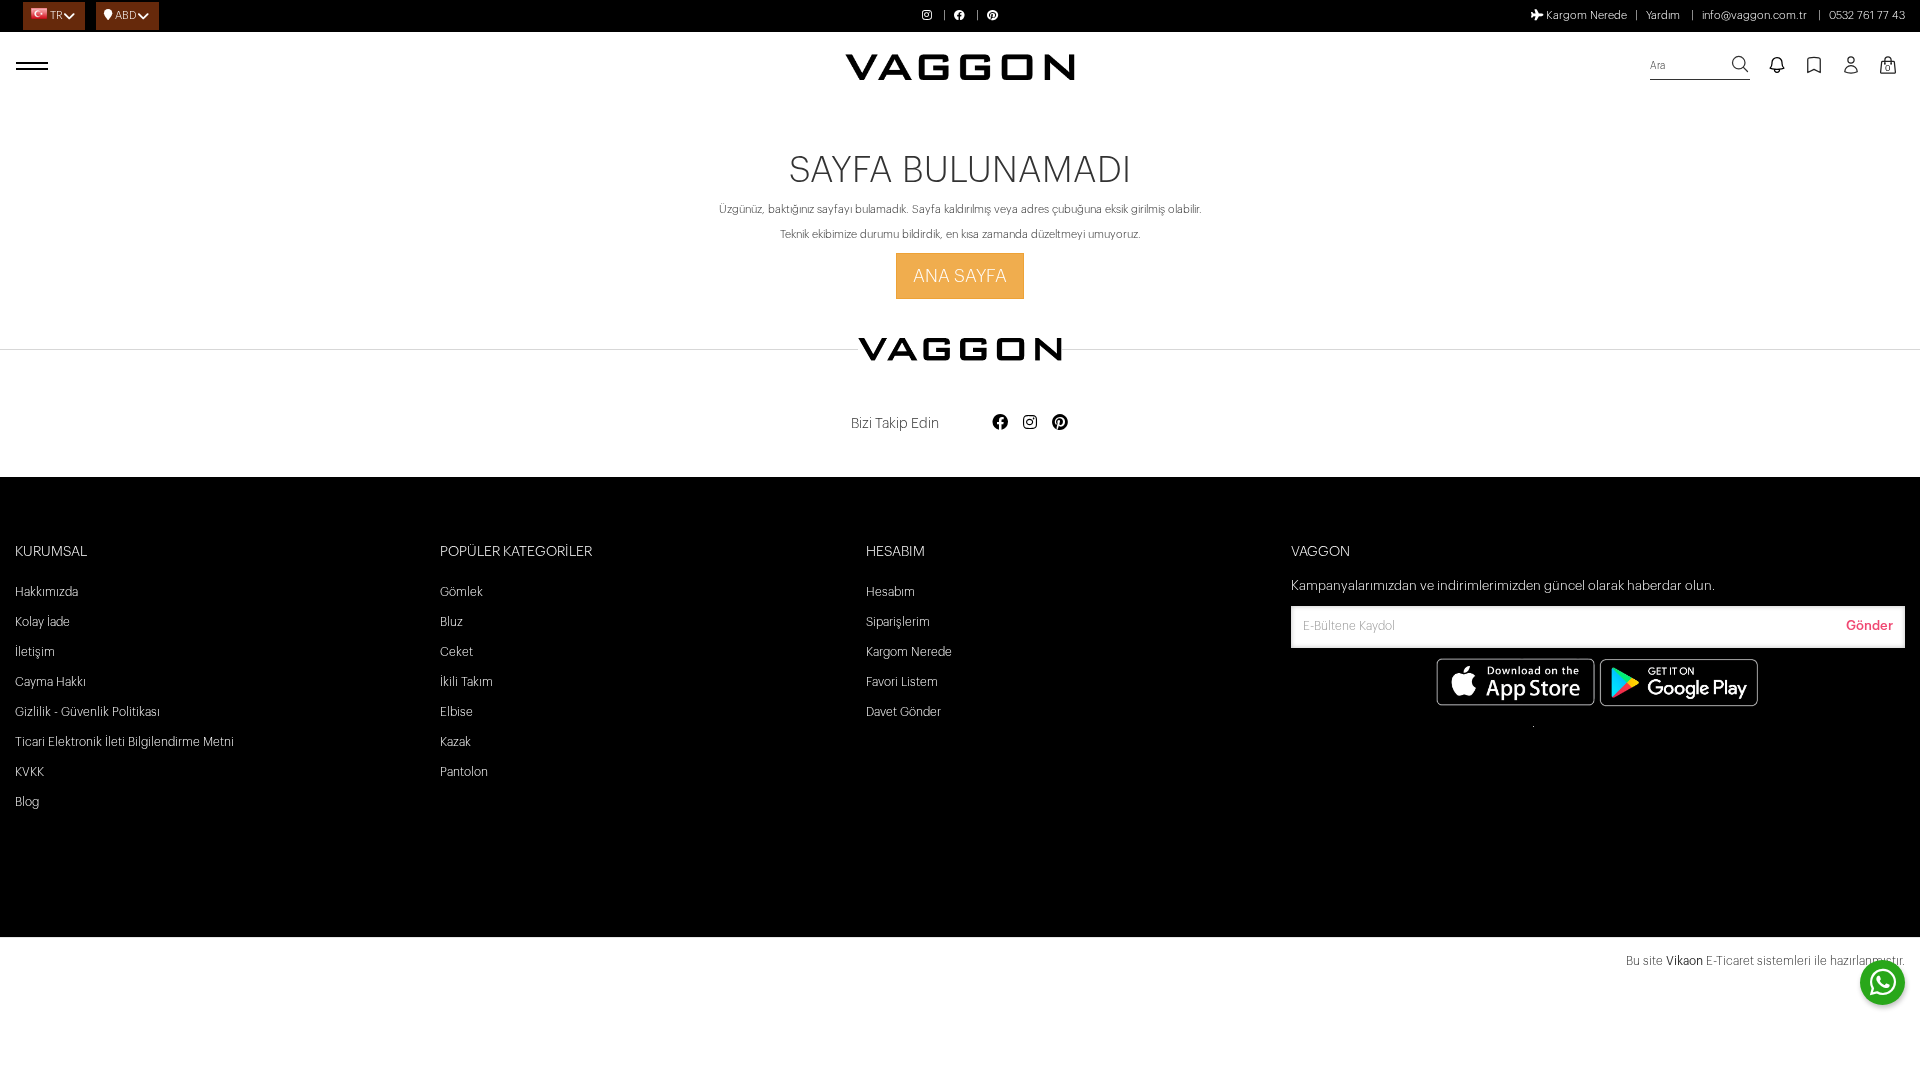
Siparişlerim (898, 622)
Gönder (1869, 625)
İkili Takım (466, 682)
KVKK (29, 772)
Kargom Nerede (1585, 15)
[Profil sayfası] (1851, 72)
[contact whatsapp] (1882, 982)
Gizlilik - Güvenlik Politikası (87, 712)
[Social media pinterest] (1060, 423)
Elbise (456, 712)
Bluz (451, 622)
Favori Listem (902, 682)
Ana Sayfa (960, 276)
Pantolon (464, 772)
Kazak (455, 742)
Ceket (456, 652)
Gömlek (461, 592)
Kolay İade (42, 622)
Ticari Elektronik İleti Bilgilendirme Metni (124, 742)
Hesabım (890, 592)
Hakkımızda (46, 592)
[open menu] (35, 67)
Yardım (1663, 15)
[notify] (1777, 67)
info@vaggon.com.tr (1754, 15)
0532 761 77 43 (1867, 15)
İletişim (35, 652)
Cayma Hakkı (50, 682)
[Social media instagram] (1030, 423)
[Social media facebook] (1000, 423)
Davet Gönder (903, 712)
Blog (27, 802)
